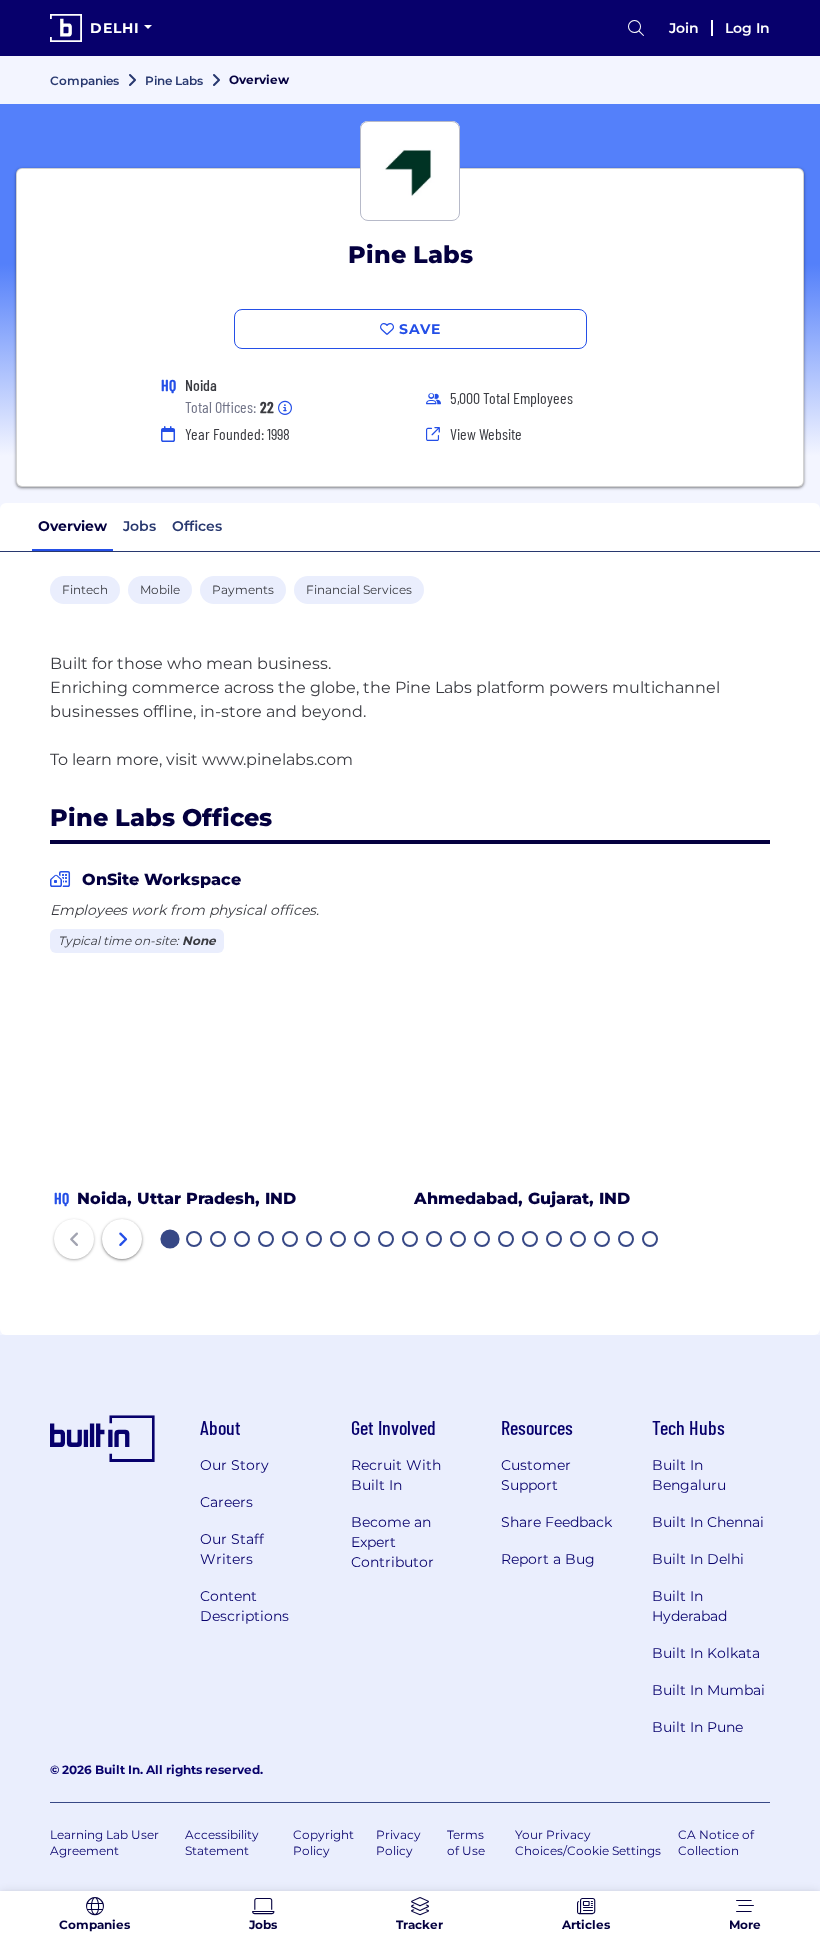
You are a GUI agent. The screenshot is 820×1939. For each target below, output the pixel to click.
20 (627, 1241)
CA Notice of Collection (716, 1842)
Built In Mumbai (708, 1690)
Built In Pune (697, 1727)
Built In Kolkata (706, 1653)
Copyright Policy (323, 1842)
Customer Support (536, 1475)
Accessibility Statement (222, 1842)
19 (603, 1241)
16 (531, 1241)
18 (579, 1241)
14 (483, 1241)
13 (459, 1241)
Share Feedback (556, 1522)
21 (651, 1241)
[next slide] (122, 1239)
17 (555, 1241)
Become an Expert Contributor (392, 1542)
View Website (486, 433)
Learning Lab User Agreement (104, 1842)
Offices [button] (197, 526)
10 (387, 1241)
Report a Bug (548, 1559)
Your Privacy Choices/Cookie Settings (588, 1842)
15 (507, 1241)
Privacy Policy (398, 1842)
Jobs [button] (139, 526)
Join (684, 28)
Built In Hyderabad (689, 1606)
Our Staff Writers (232, 1549)
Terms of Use (466, 1842)
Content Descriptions (244, 1606)
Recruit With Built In (396, 1475)
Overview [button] (72, 526)
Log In (747, 28)
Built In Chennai (708, 1522)
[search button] (636, 28)
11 (410, 1241)
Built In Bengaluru (689, 1475)
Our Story (234, 1465)
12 (435, 1241)
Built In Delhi (698, 1559)
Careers (226, 1502)
